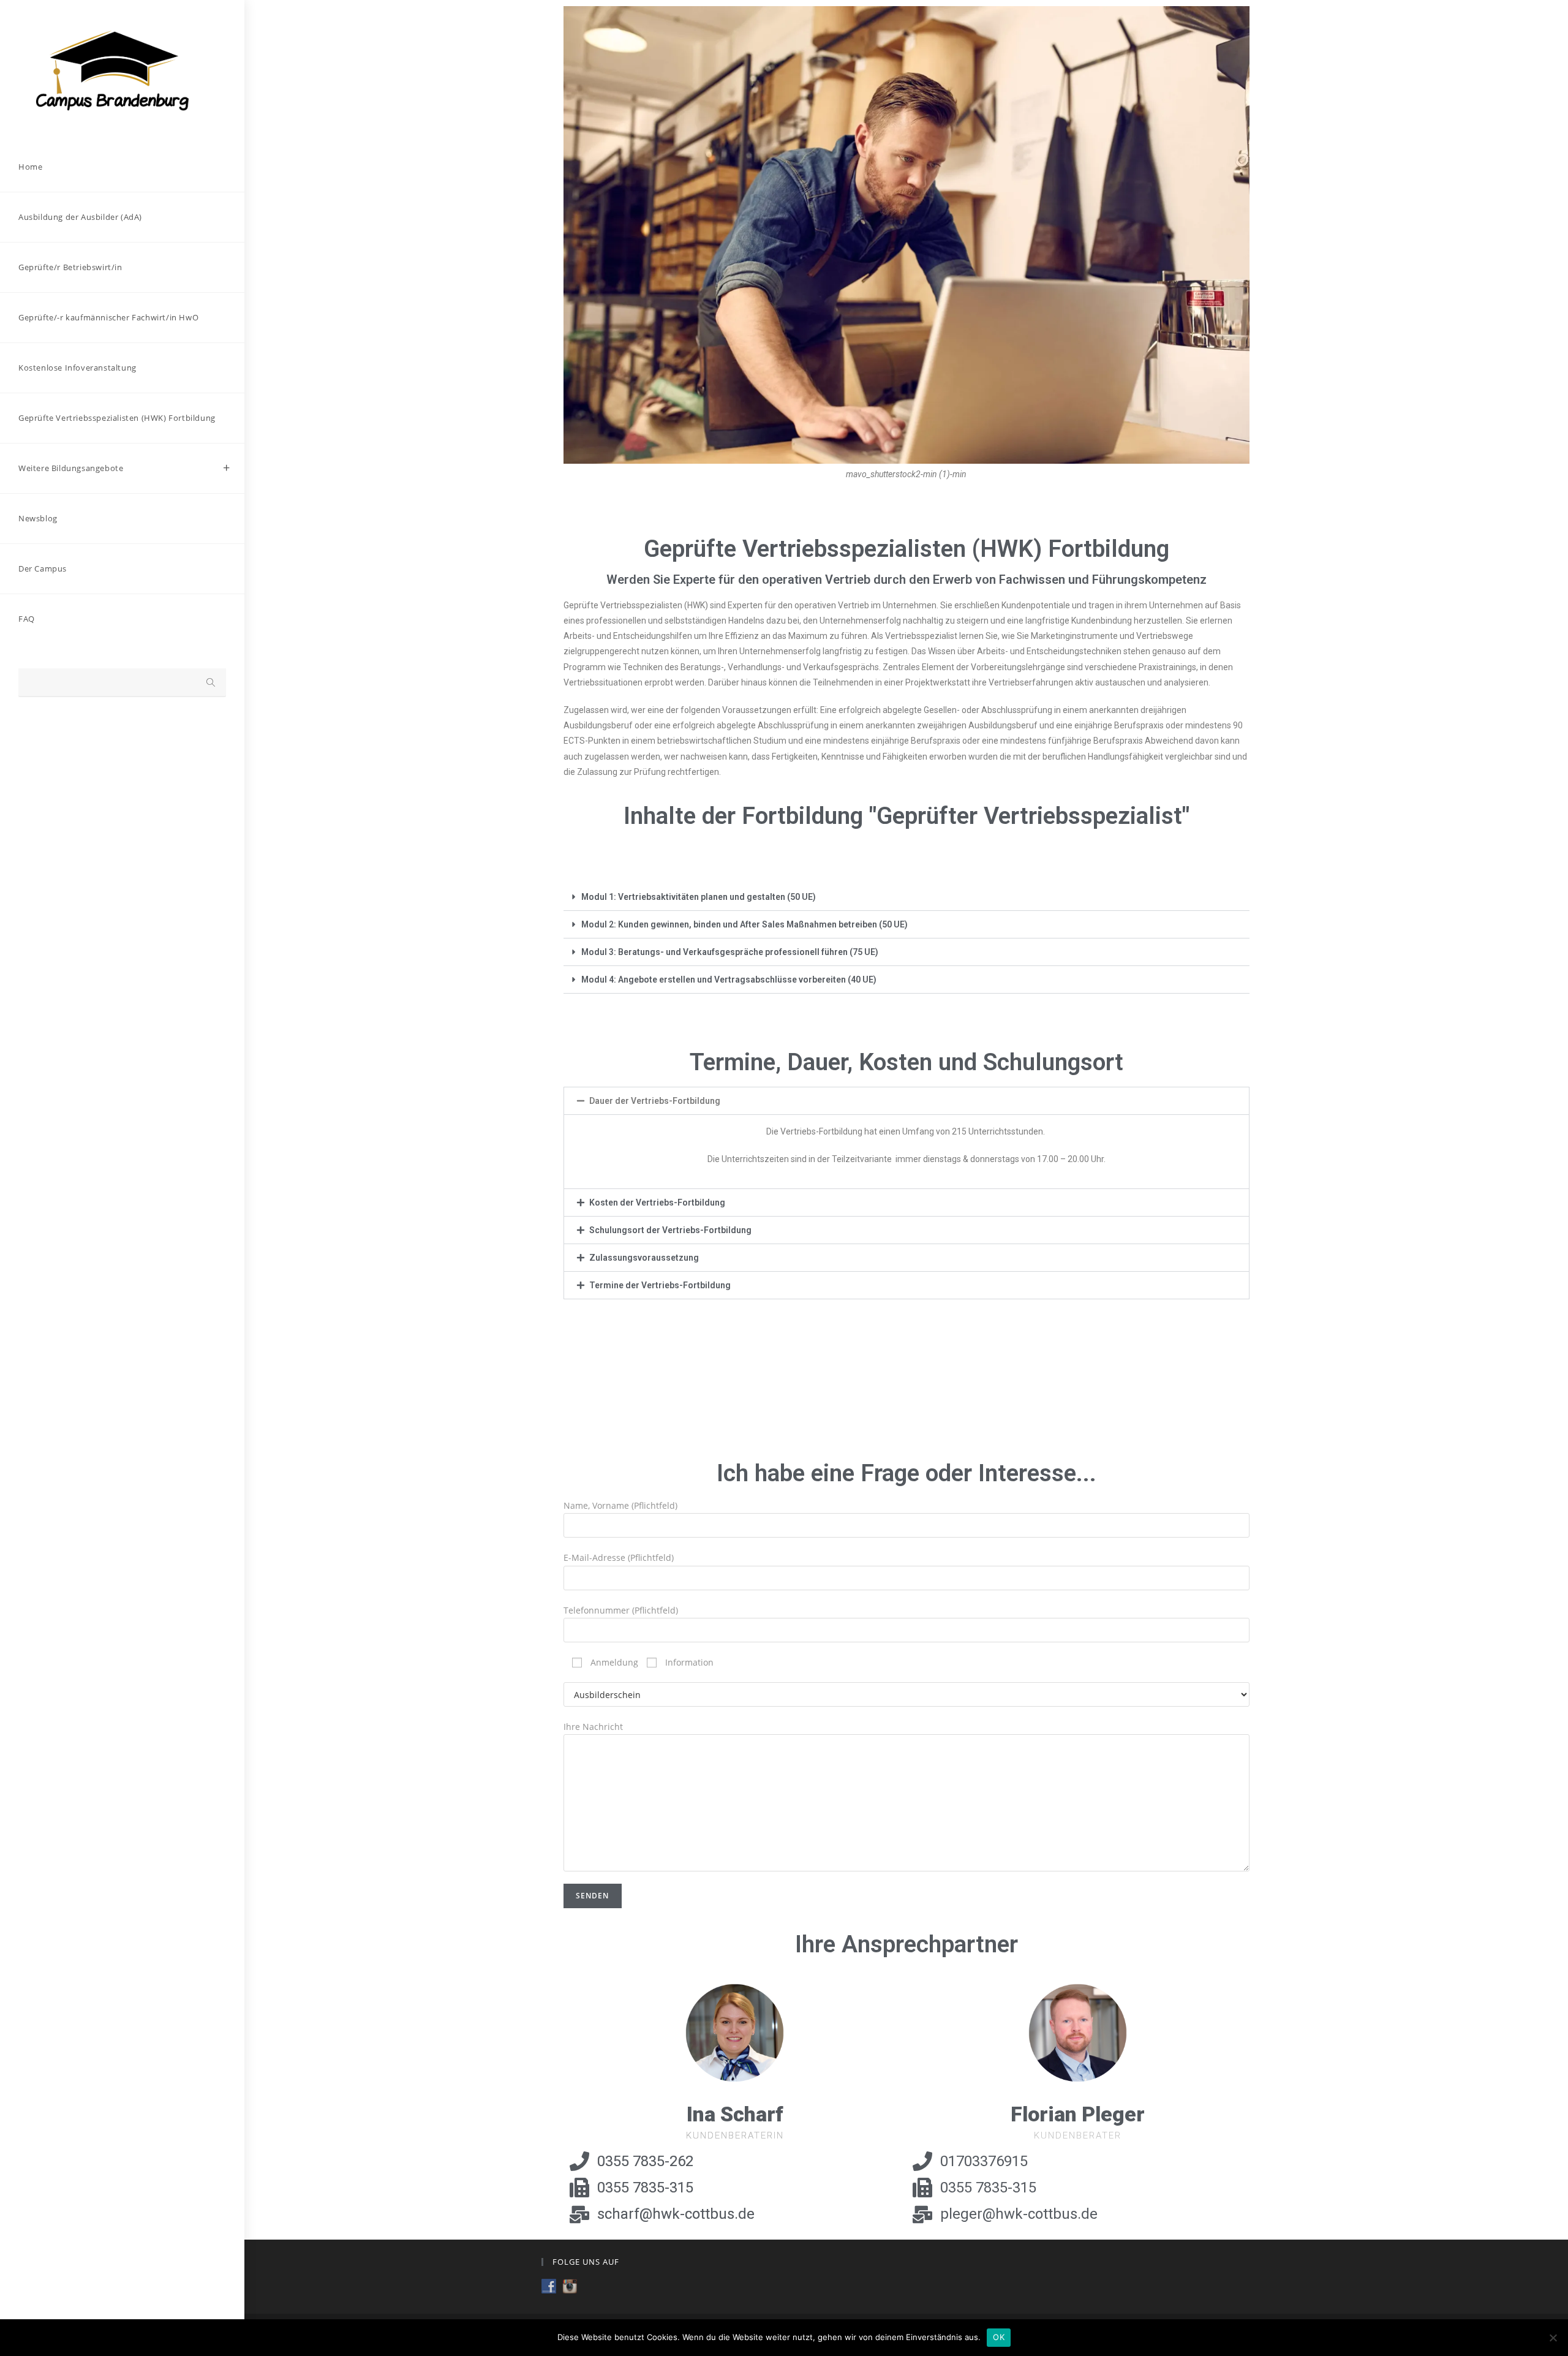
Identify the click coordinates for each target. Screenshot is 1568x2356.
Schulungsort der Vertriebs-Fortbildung (670, 1230)
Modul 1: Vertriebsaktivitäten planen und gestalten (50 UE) (699, 897)
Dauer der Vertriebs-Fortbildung (655, 1101)
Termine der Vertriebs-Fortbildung (660, 1285)
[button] (907, 897)
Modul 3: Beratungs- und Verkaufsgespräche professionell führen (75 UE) (730, 952)
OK (999, 2337)
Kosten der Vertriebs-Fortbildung (657, 1203)
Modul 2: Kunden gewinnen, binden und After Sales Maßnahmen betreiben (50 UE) (744, 924)
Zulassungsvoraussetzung (644, 1258)
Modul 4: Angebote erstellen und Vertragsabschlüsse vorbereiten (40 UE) (729, 980)
